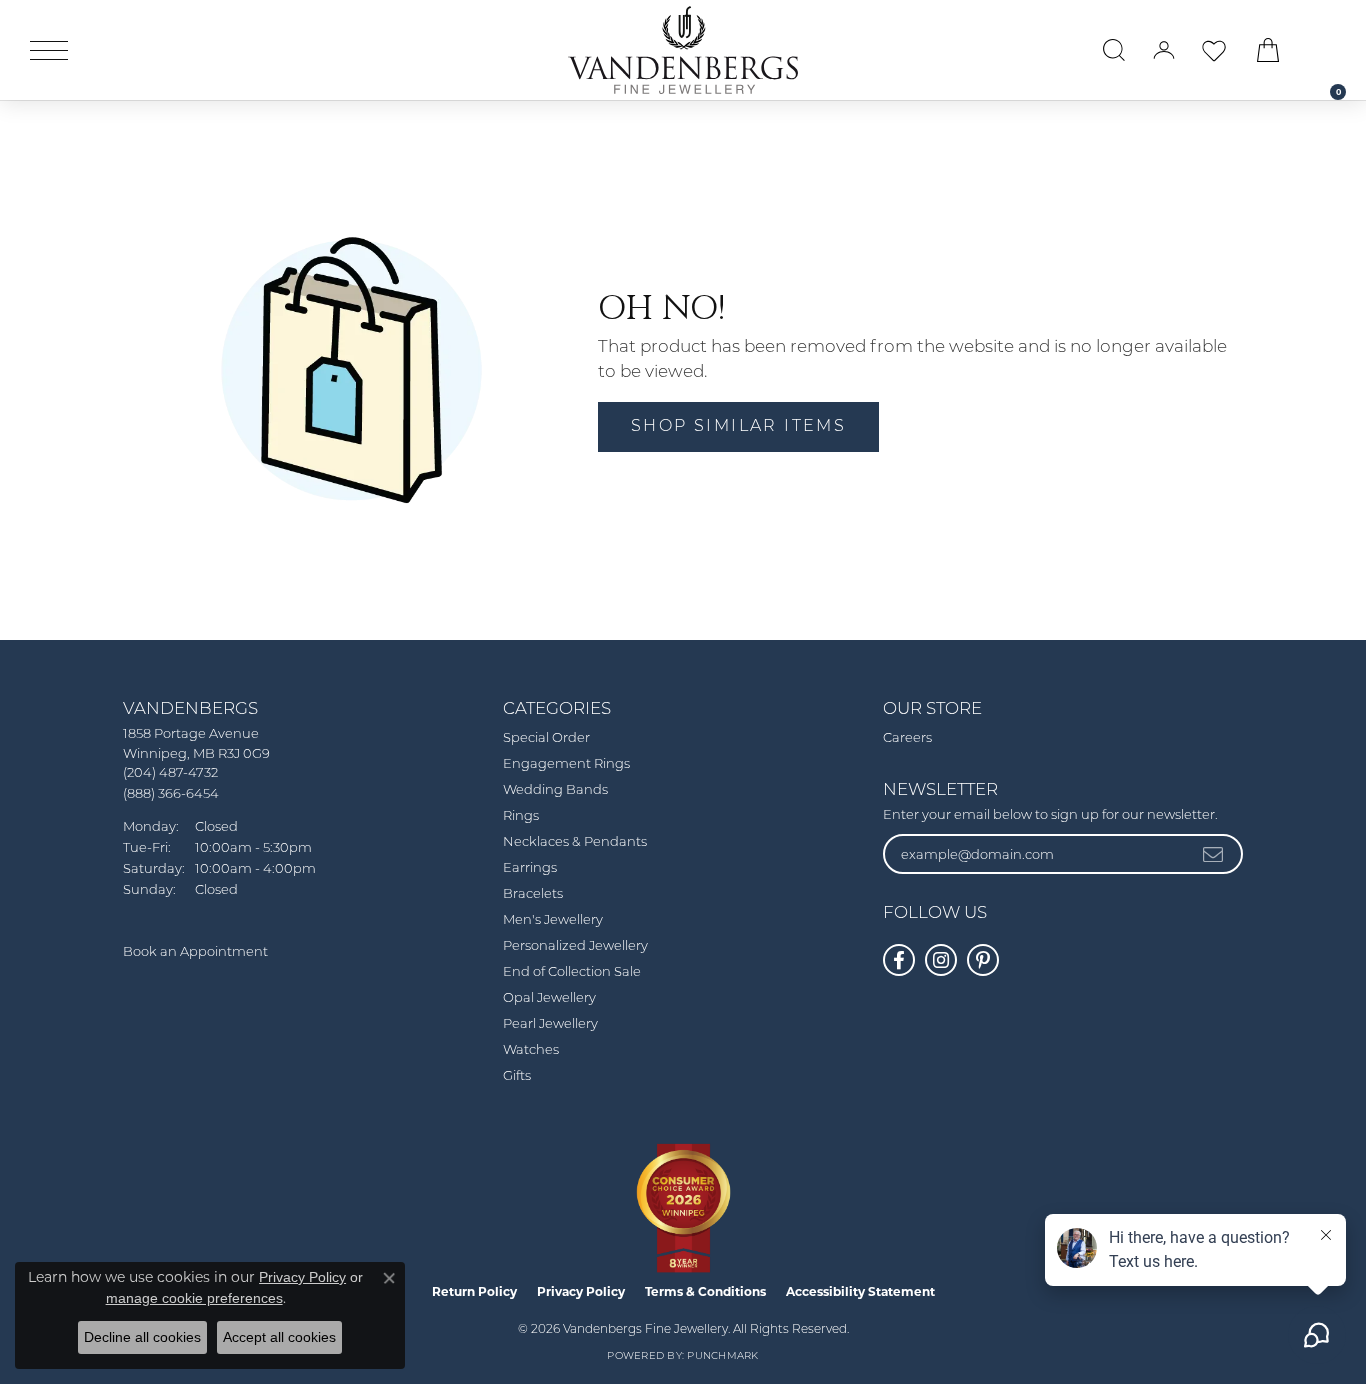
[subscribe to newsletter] (1214, 854)
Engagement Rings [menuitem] (566, 764)
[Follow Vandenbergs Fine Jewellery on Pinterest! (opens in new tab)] (983, 960)
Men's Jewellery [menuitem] (553, 920)
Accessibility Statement (860, 1291)
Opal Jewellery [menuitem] (549, 998)
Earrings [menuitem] (530, 868)
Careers (907, 738)
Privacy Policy (581, 1291)
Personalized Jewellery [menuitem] (575, 946)
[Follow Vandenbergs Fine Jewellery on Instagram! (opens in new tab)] (941, 960)
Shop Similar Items (738, 427)
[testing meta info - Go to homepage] (683, 50)
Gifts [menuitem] (517, 1076)
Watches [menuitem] (531, 1050)
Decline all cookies (142, 1337)
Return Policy (474, 1291)
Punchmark (722, 1356)
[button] (1114, 50)
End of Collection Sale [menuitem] (572, 972)
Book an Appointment (195, 952)
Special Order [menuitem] (546, 738)
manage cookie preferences (194, 1298)
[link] (1328, 50)
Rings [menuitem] (521, 816)
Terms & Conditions (705, 1291)
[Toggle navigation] (49, 50)
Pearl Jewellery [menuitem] (550, 1024)
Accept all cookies (279, 1337)
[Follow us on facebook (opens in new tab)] (899, 960)
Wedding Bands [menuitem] (555, 790)
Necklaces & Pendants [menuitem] (575, 842)
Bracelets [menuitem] (533, 894)
